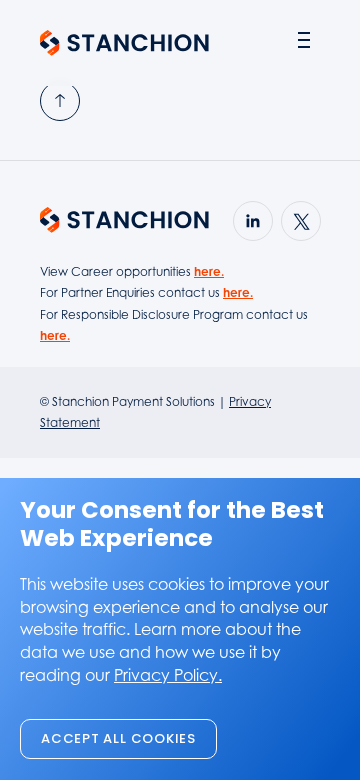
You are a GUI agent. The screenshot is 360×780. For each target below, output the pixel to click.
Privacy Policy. (168, 675)
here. (209, 271)
